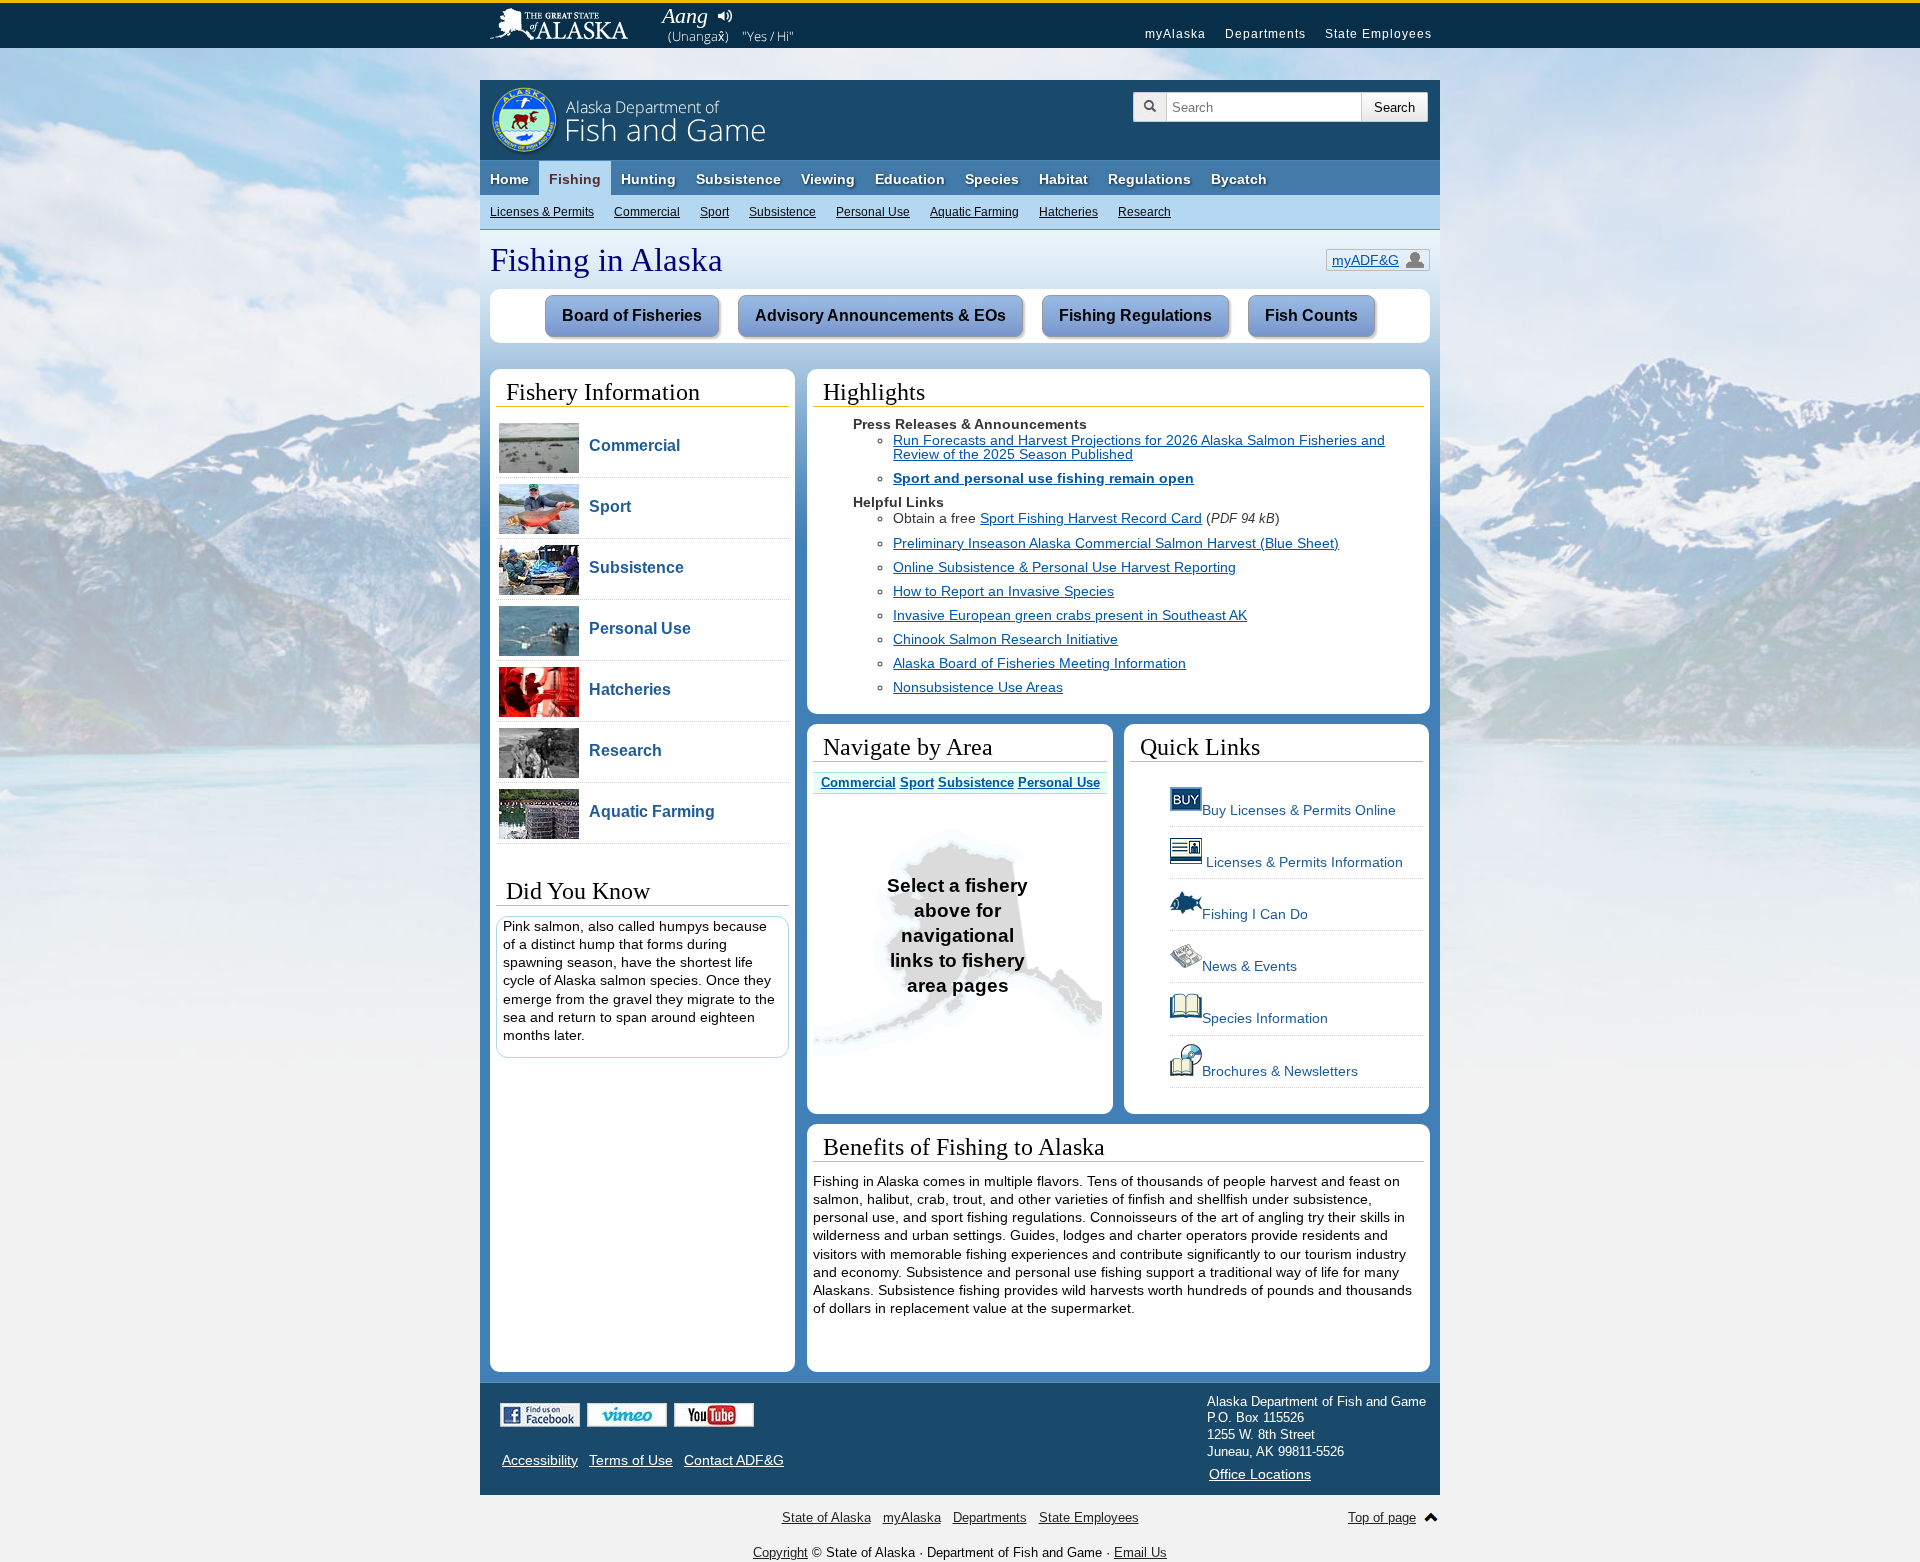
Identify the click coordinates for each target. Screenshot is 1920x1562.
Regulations (1149, 179)
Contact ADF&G (734, 1460)
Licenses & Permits (542, 212)
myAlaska (1175, 34)
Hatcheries (1068, 212)
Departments (1265, 34)
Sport (714, 212)
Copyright (780, 1552)
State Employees (1378, 34)
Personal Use (873, 212)
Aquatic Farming (974, 212)
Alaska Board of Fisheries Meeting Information (1039, 663)
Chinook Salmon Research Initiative (1005, 639)
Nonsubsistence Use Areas (978, 687)
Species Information (1265, 1018)
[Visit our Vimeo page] (627, 1415)
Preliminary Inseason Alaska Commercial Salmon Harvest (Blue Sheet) (1116, 543)
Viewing (828, 179)
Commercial (647, 212)
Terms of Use (631, 1460)
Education (910, 179)
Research (1144, 212)
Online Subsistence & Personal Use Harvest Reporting (1064, 567)
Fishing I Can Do (1255, 914)
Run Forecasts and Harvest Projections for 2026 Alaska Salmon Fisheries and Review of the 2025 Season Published (1139, 447)
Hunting (648, 179)
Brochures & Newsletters (1280, 1071)
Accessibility (540, 1460)
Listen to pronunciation (724, 16)
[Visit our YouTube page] (714, 1415)
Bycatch (1239, 179)
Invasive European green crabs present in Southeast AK (1070, 615)
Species (992, 179)
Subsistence (782, 212)
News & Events (1249, 966)
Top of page (1382, 1517)
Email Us (1140, 1552)
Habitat (1063, 179)
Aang (685, 15)
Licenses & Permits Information (1302, 862)
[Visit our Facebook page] (540, 1415)
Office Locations (1260, 1474)
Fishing (575, 179)
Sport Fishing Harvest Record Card (1091, 518)
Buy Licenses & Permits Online (1299, 810)
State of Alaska (569, 26)
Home (509, 179)
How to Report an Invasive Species (1003, 591)
